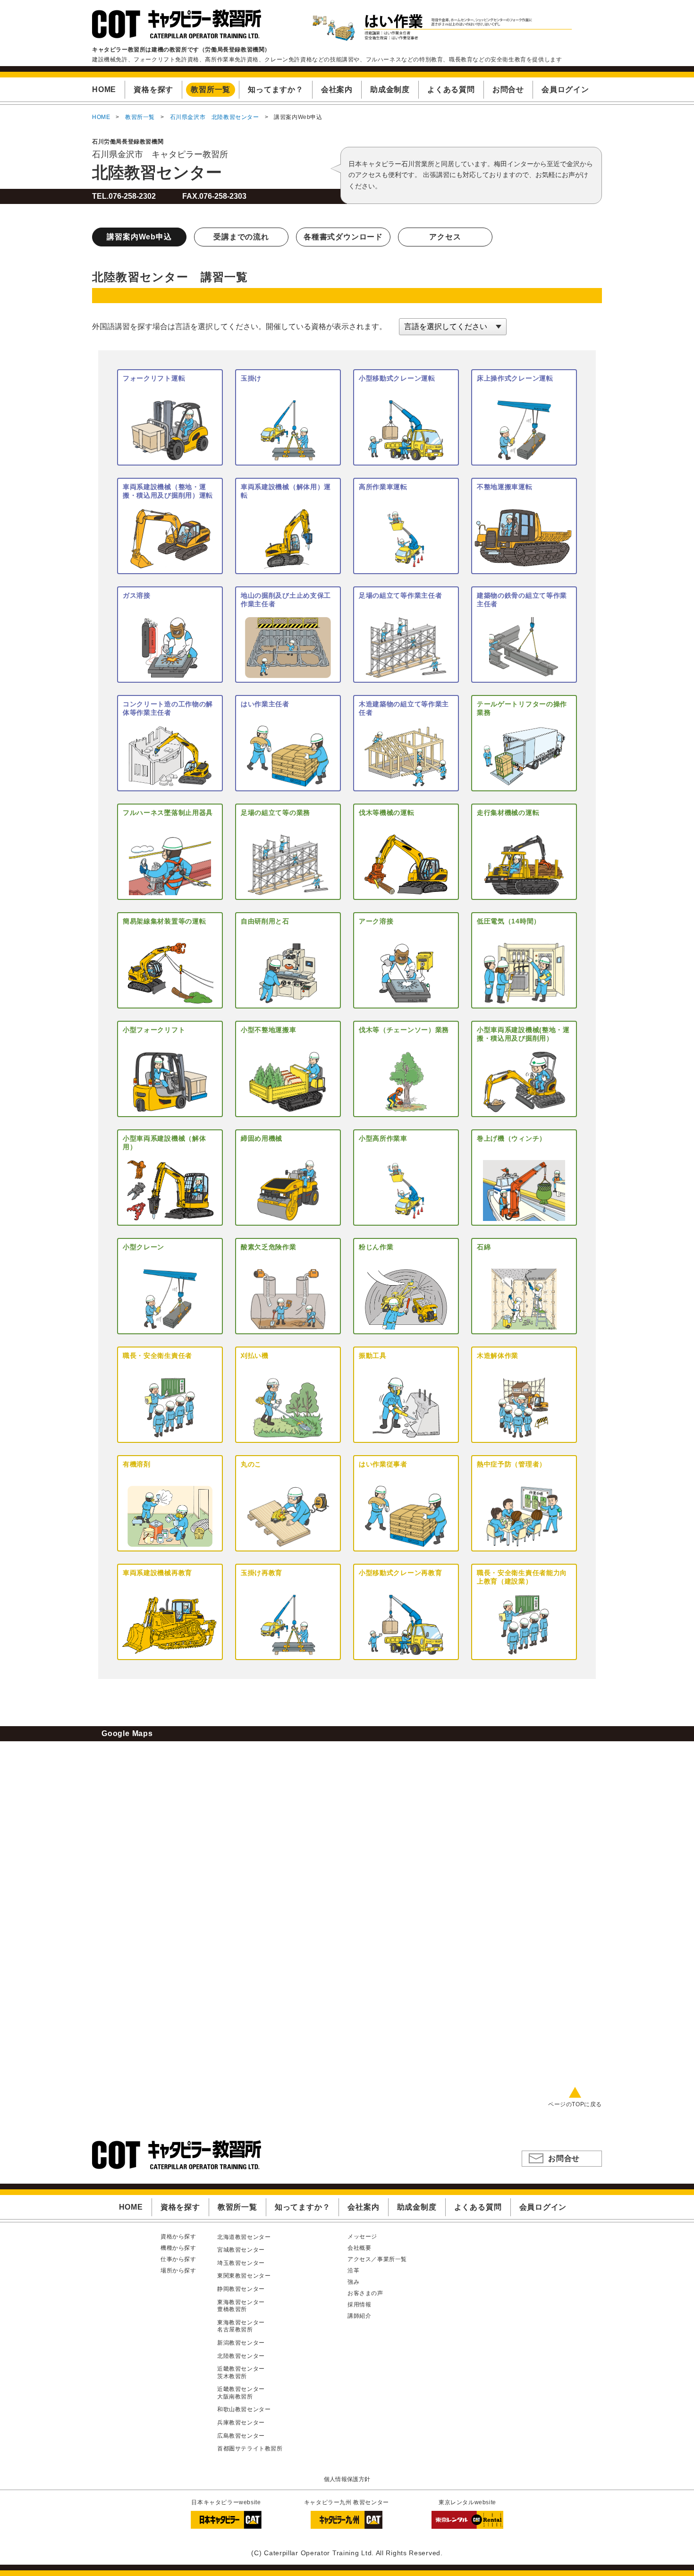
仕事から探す (178, 2259)
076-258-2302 (132, 196)
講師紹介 (359, 2316)
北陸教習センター (157, 172)
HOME (101, 117)
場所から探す (178, 2271)
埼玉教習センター (241, 2263)
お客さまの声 (365, 2293)
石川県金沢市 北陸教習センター (215, 117)
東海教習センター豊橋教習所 (241, 2306)
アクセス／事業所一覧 (377, 2259)
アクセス (445, 237)
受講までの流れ (241, 237)
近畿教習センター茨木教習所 (241, 2373)
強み (353, 2282)
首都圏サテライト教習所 (250, 2449)
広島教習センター (241, 2436)
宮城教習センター (241, 2250)
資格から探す (178, 2237)
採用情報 (359, 2305)
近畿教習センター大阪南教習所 (241, 2393)
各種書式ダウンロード (343, 237)
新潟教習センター (241, 2343)
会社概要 (359, 2248)
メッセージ (362, 2237)
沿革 (353, 2271)
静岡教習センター (241, 2289)
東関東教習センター (244, 2276)
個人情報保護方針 (347, 2479)
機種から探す (178, 2248)
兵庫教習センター (241, 2423)
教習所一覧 (140, 117)
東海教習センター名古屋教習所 (241, 2326)
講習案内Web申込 (139, 237)
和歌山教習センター (244, 2409)
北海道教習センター (244, 2237)
